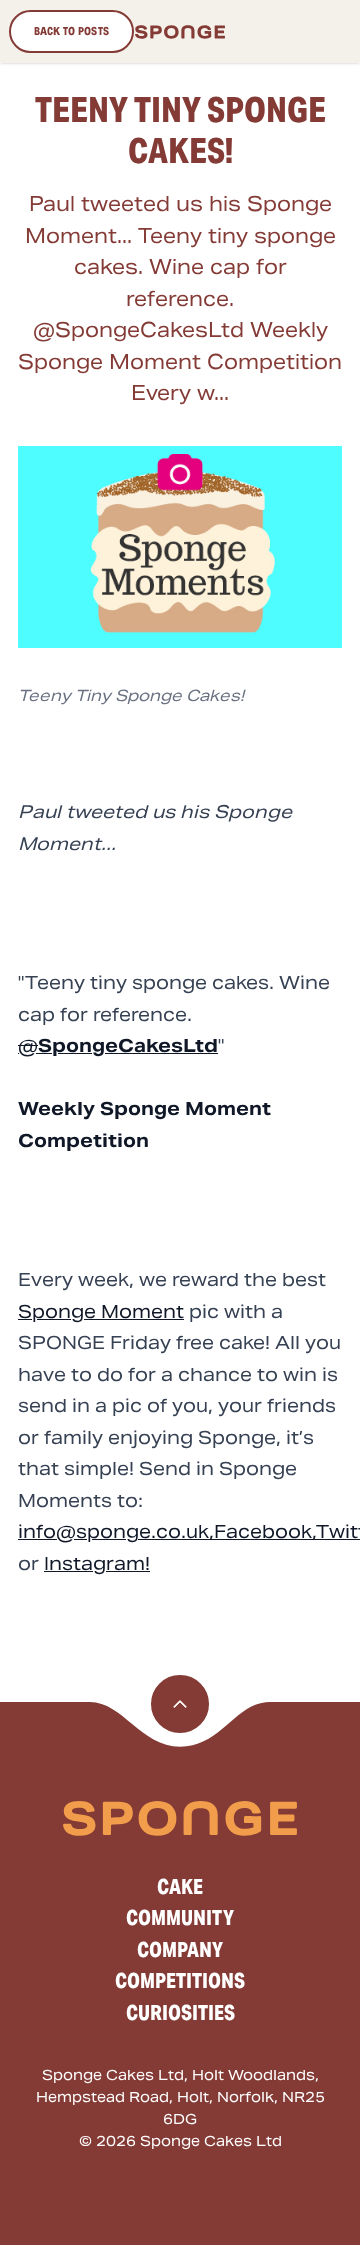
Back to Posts (72, 31)
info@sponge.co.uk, (116, 1531)
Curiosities (180, 2013)
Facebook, (265, 1531)
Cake (180, 1887)
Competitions (180, 1981)
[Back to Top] (180, 1704)
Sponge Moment (101, 1311)
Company (180, 1950)
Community (180, 1918)
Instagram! (97, 1563)
